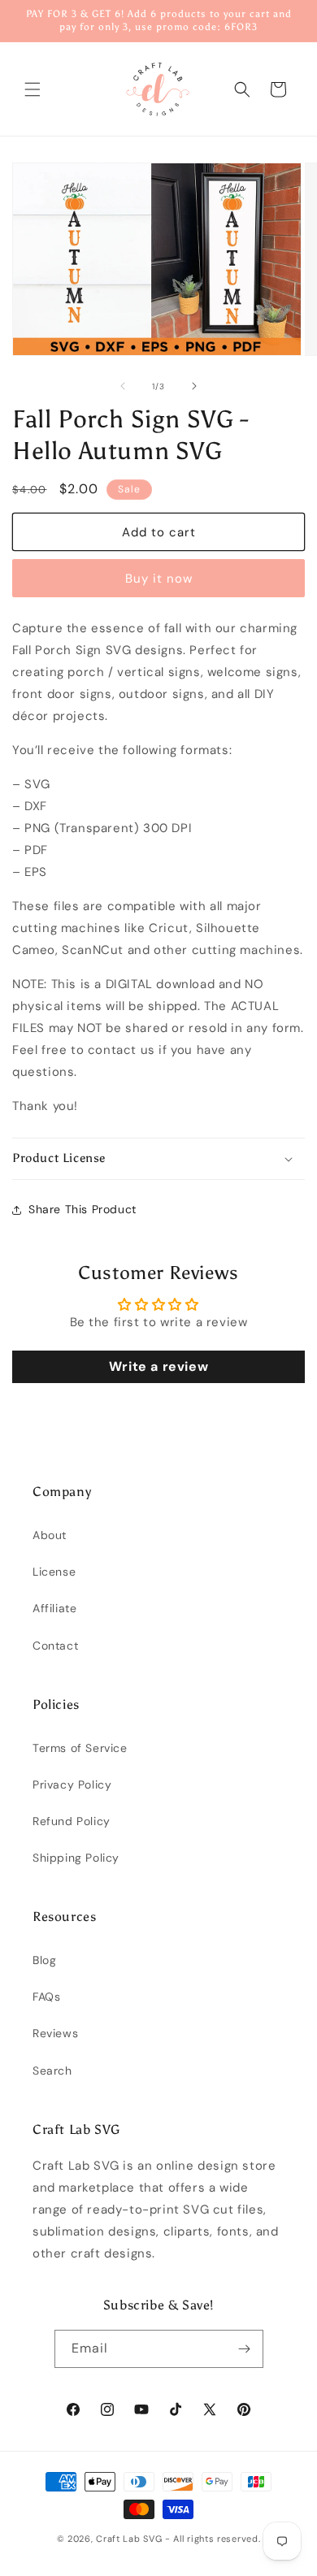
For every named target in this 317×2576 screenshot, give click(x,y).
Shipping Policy (76, 1858)
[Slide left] (123, 386)
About (50, 1535)
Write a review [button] (158, 1366)
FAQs (46, 1997)
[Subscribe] (245, 2349)
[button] (33, 89)
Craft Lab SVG (129, 2539)
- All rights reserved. (213, 2539)
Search (52, 2071)
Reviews (55, 2033)
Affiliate (54, 1608)
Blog (44, 1960)
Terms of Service (80, 1748)
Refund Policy (72, 1821)
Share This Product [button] (83, 1209)
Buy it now (159, 579)
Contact (55, 1646)
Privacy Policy (72, 1785)
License (54, 1572)
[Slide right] (194, 386)
